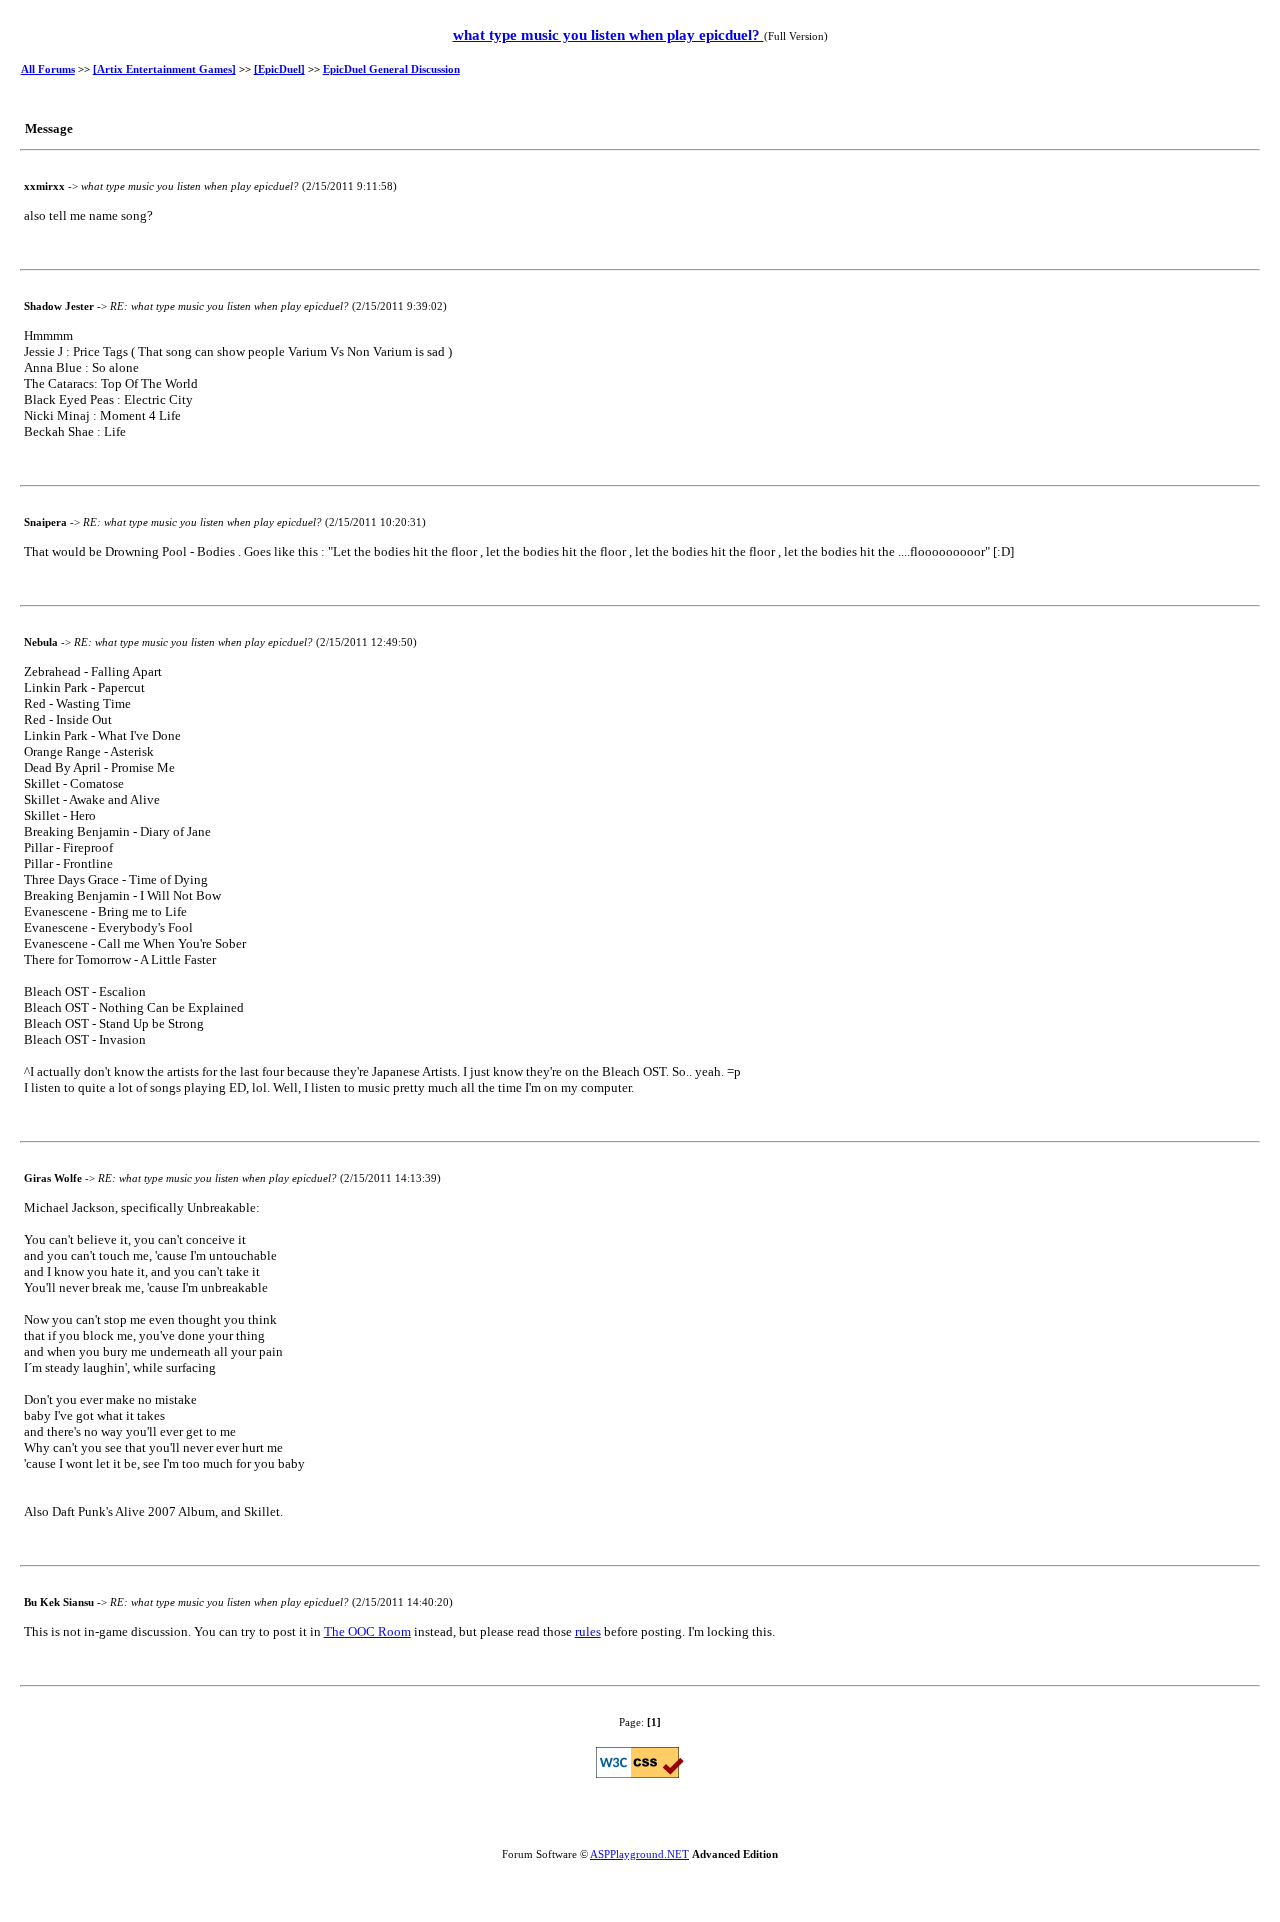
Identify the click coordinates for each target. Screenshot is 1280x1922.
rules (588, 1631)
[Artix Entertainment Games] (164, 69)
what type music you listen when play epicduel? (608, 35)
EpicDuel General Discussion (391, 69)
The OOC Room (367, 1631)
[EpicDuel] (279, 69)
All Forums (48, 69)
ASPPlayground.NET (639, 1854)
